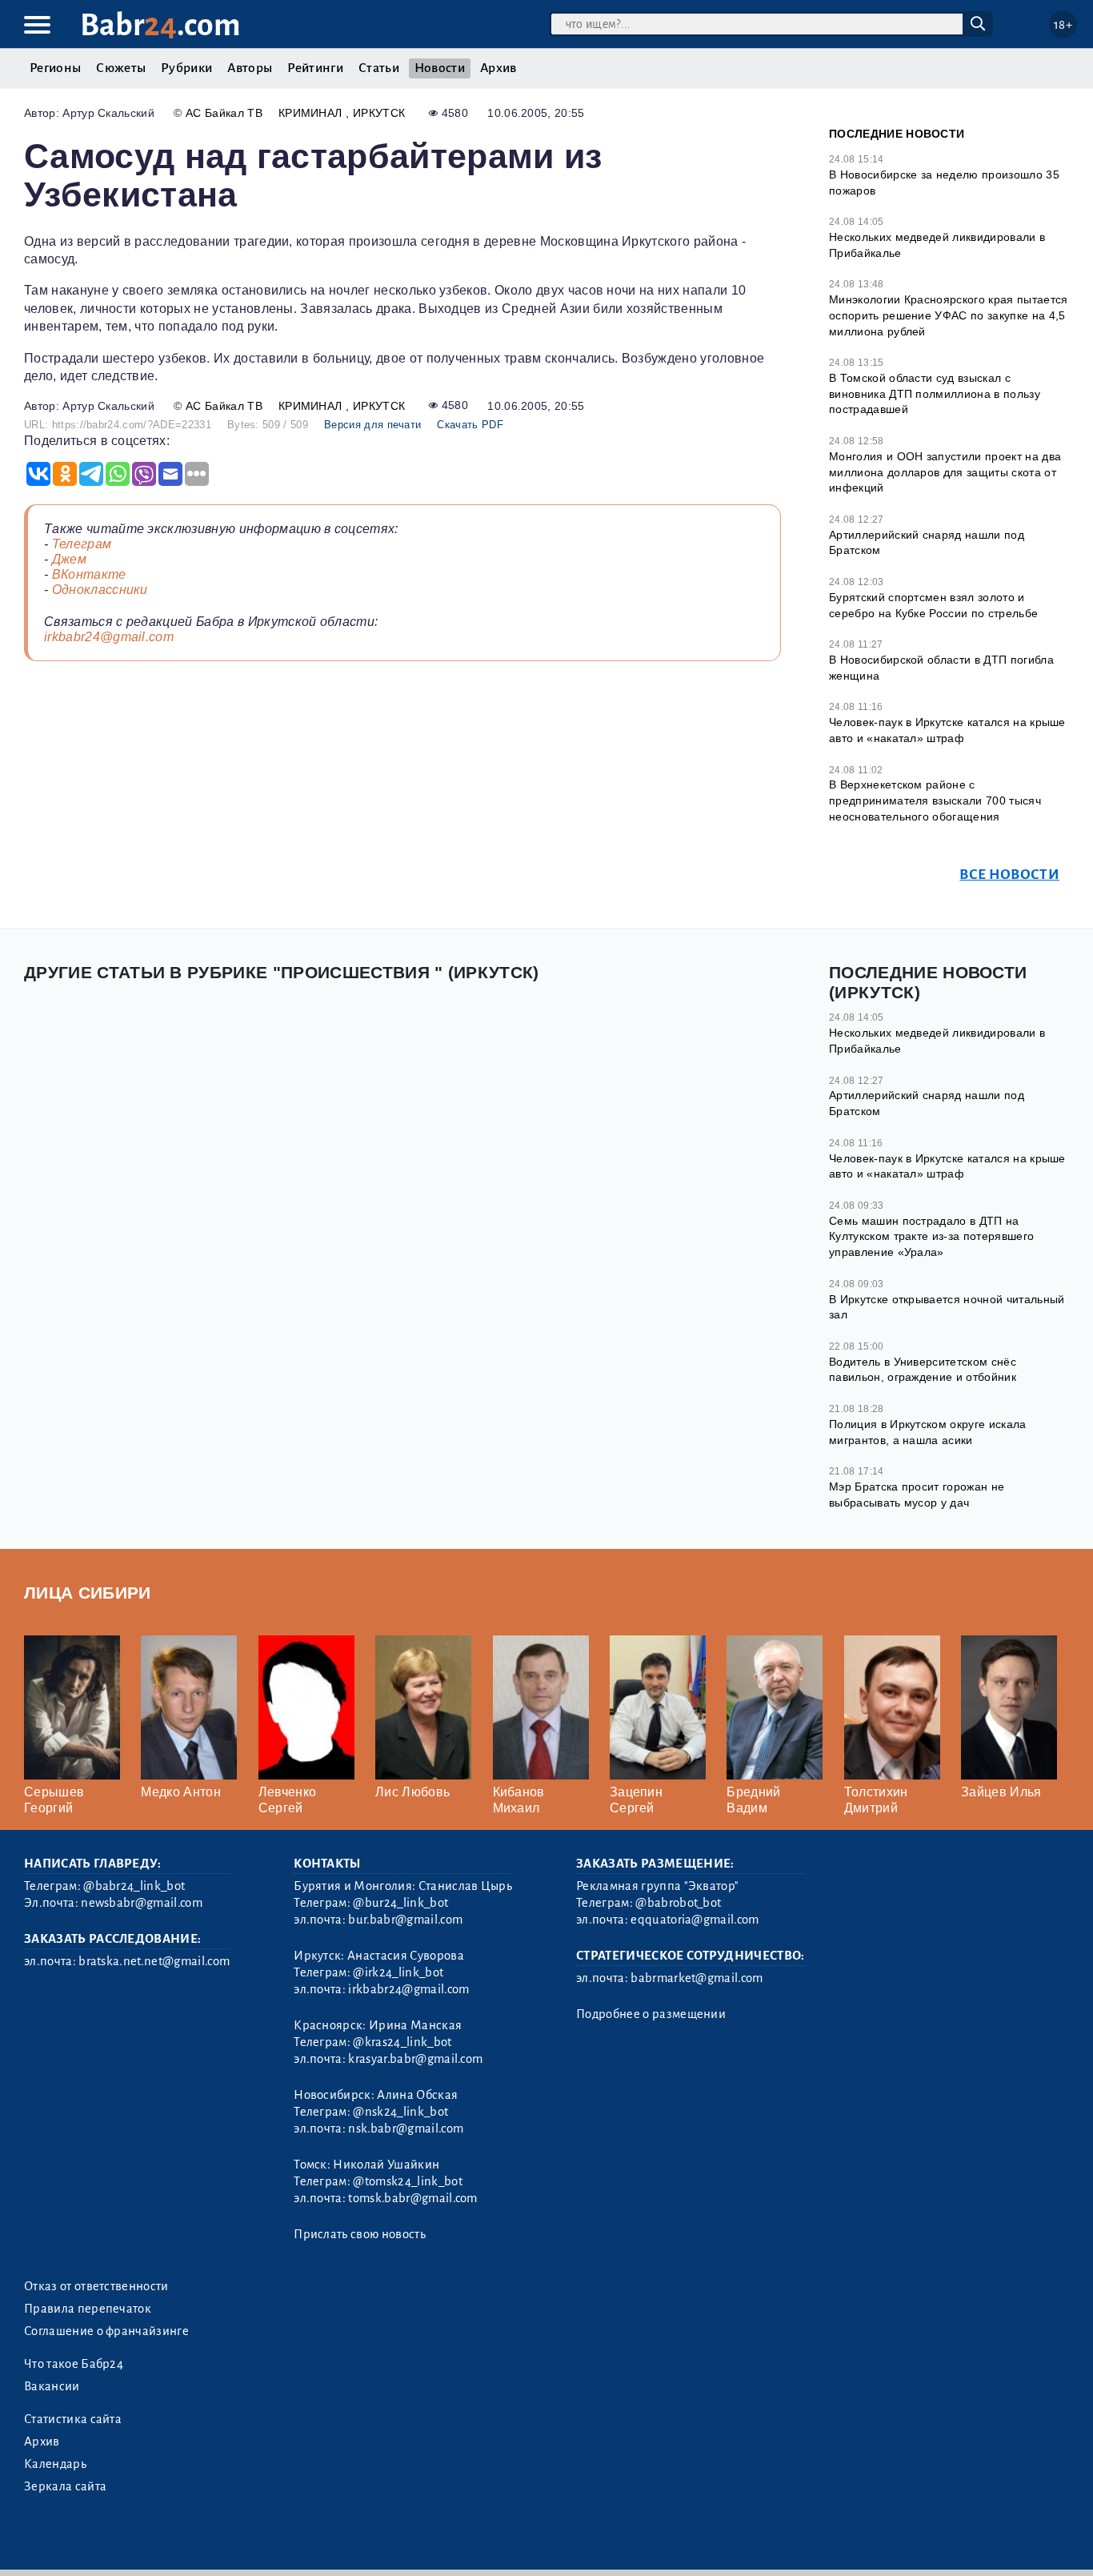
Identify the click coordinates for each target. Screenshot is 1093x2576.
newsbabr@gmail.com (142, 1903)
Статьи (379, 68)
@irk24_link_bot (398, 1972)
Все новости (1009, 875)
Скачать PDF (470, 425)
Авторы (250, 68)
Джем (69, 559)
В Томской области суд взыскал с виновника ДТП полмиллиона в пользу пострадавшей (935, 393)
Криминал (312, 113)
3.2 (122, 2543)
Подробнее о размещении (651, 2014)
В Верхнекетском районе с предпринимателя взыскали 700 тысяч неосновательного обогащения (935, 800)
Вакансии (52, 2386)
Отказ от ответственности (96, 2286)
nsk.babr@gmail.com (406, 2129)
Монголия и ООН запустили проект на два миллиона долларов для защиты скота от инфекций (945, 472)
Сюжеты (121, 68)
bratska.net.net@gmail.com (154, 1961)
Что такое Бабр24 (74, 2364)
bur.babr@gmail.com (405, 1920)
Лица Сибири (88, 1593)
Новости (440, 68)
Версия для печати (372, 425)
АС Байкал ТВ (224, 113)
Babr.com (160, 25)
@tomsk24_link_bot (407, 2181)
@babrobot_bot (678, 1903)
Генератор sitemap (388, 2543)
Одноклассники (100, 590)
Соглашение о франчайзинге (106, 2331)
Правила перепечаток (88, 2309)
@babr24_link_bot (134, 1886)
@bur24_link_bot (400, 1903)
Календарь (55, 2464)
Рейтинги (315, 68)
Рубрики (186, 68)
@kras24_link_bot (402, 2042)
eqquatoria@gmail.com (695, 1920)
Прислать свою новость (360, 2234)
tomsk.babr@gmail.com (412, 2198)
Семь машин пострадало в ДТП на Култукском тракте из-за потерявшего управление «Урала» (931, 1236)
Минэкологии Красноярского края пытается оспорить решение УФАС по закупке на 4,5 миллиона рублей (948, 315)
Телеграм (82, 544)
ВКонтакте (89, 574)
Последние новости (897, 134)
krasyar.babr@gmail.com (415, 2059)
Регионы (55, 68)
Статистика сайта (73, 2419)
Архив (498, 68)
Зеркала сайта (65, 2486)
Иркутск (379, 113)
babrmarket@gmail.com (697, 1978)
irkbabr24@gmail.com (109, 637)
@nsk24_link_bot (400, 2112)
